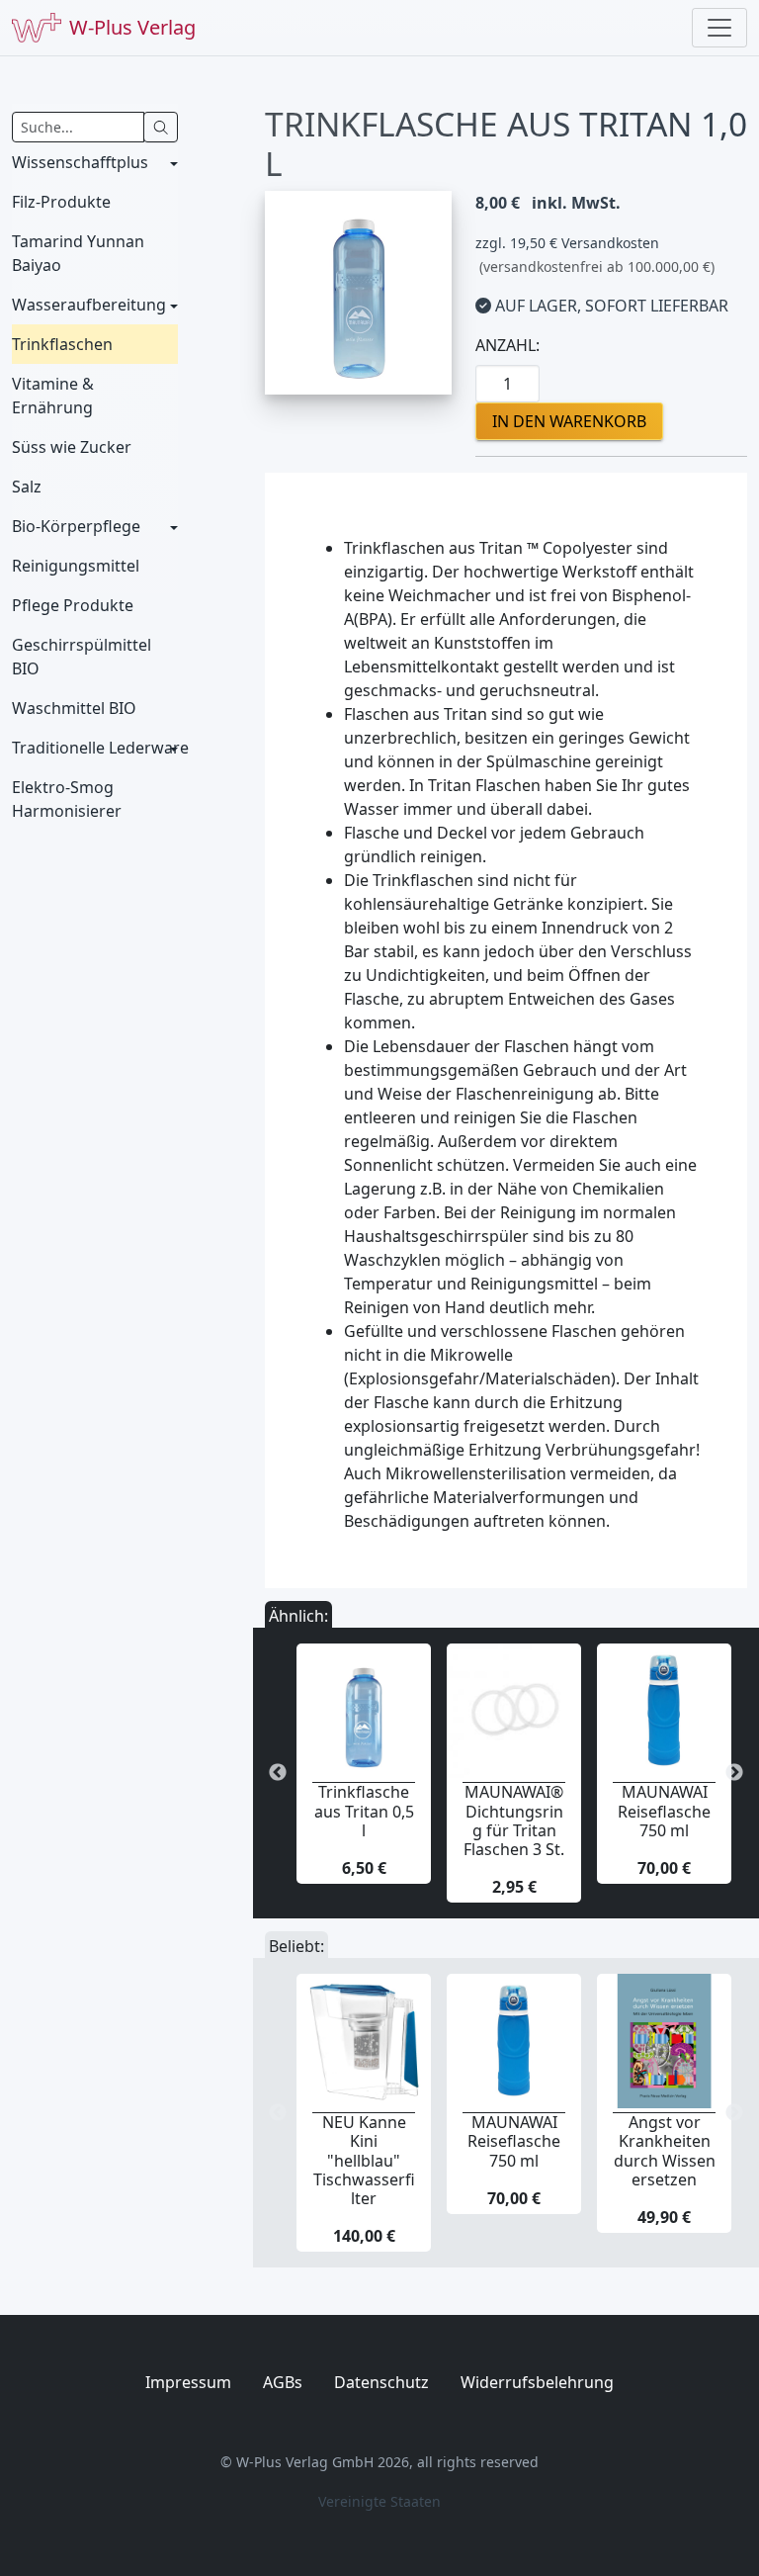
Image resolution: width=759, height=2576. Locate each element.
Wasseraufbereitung (89, 305)
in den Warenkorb (569, 421)
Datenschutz (381, 2382)
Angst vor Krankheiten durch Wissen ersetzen (665, 2151)
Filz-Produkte (61, 202)
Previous (278, 1773)
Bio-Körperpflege (76, 526)
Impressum (188, 2382)
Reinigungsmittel (76, 566)
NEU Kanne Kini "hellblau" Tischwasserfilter (364, 2160)
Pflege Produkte (73, 605)
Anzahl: (507, 345)
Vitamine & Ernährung (53, 396)
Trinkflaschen (62, 344)
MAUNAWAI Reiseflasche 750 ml (664, 1811)
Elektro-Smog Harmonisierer (67, 799)
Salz (27, 487)
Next (734, 1773)
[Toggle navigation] (719, 28)
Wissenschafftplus (80, 162)
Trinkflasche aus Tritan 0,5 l (364, 1811)
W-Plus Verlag (132, 27)
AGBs (283, 2382)
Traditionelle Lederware (95, 748)
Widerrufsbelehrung (537, 2382)
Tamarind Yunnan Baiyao (78, 253)
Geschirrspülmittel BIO (82, 657)
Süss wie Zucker (72, 447)
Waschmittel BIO (74, 708)
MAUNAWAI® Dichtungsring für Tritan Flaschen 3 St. (514, 1821)
